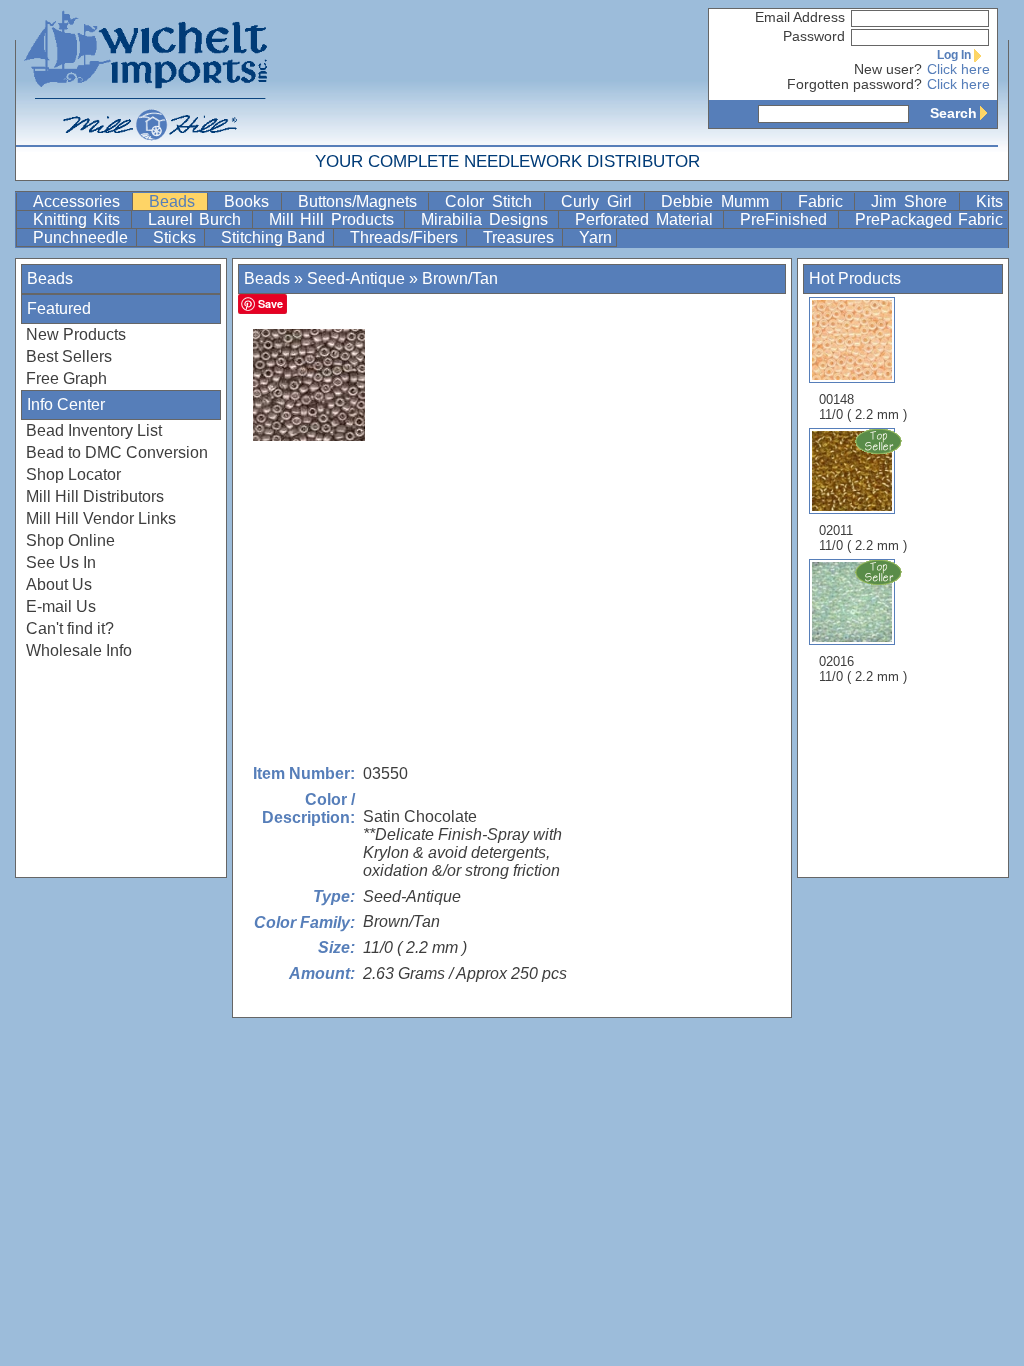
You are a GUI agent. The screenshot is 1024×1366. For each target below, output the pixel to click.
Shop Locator (73, 474)
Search (953, 113)
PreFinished (786, 219)
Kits (989, 201)
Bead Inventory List (94, 430)
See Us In (61, 562)
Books (250, 201)
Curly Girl (600, 201)
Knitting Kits (80, 219)
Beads (176, 201)
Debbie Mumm (719, 201)
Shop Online (70, 540)
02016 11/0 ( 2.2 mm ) (863, 669)
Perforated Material (647, 219)
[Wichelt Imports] (147, 72)
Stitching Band (275, 237)
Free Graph (66, 378)
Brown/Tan (460, 278)
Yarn (595, 237)
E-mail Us (61, 606)
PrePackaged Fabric (929, 219)
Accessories (80, 201)
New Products (76, 334)
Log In (954, 55)
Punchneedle (82, 237)
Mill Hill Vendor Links (101, 518)
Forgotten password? (854, 84)
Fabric (824, 201)
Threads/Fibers (406, 237)
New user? (888, 69)
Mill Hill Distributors (95, 496)
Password (814, 36)
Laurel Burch (198, 219)
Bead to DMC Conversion (117, 452)
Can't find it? (70, 628)
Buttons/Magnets (361, 201)
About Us (59, 584)
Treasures (520, 237)
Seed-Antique (356, 278)
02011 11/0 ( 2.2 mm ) (863, 538)
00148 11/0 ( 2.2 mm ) (863, 407)
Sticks (176, 237)
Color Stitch (492, 201)
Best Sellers (69, 356)
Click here (958, 69)
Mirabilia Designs (487, 219)
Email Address (800, 17)
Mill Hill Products (334, 219)
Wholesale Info (79, 650)
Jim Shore (913, 201)
